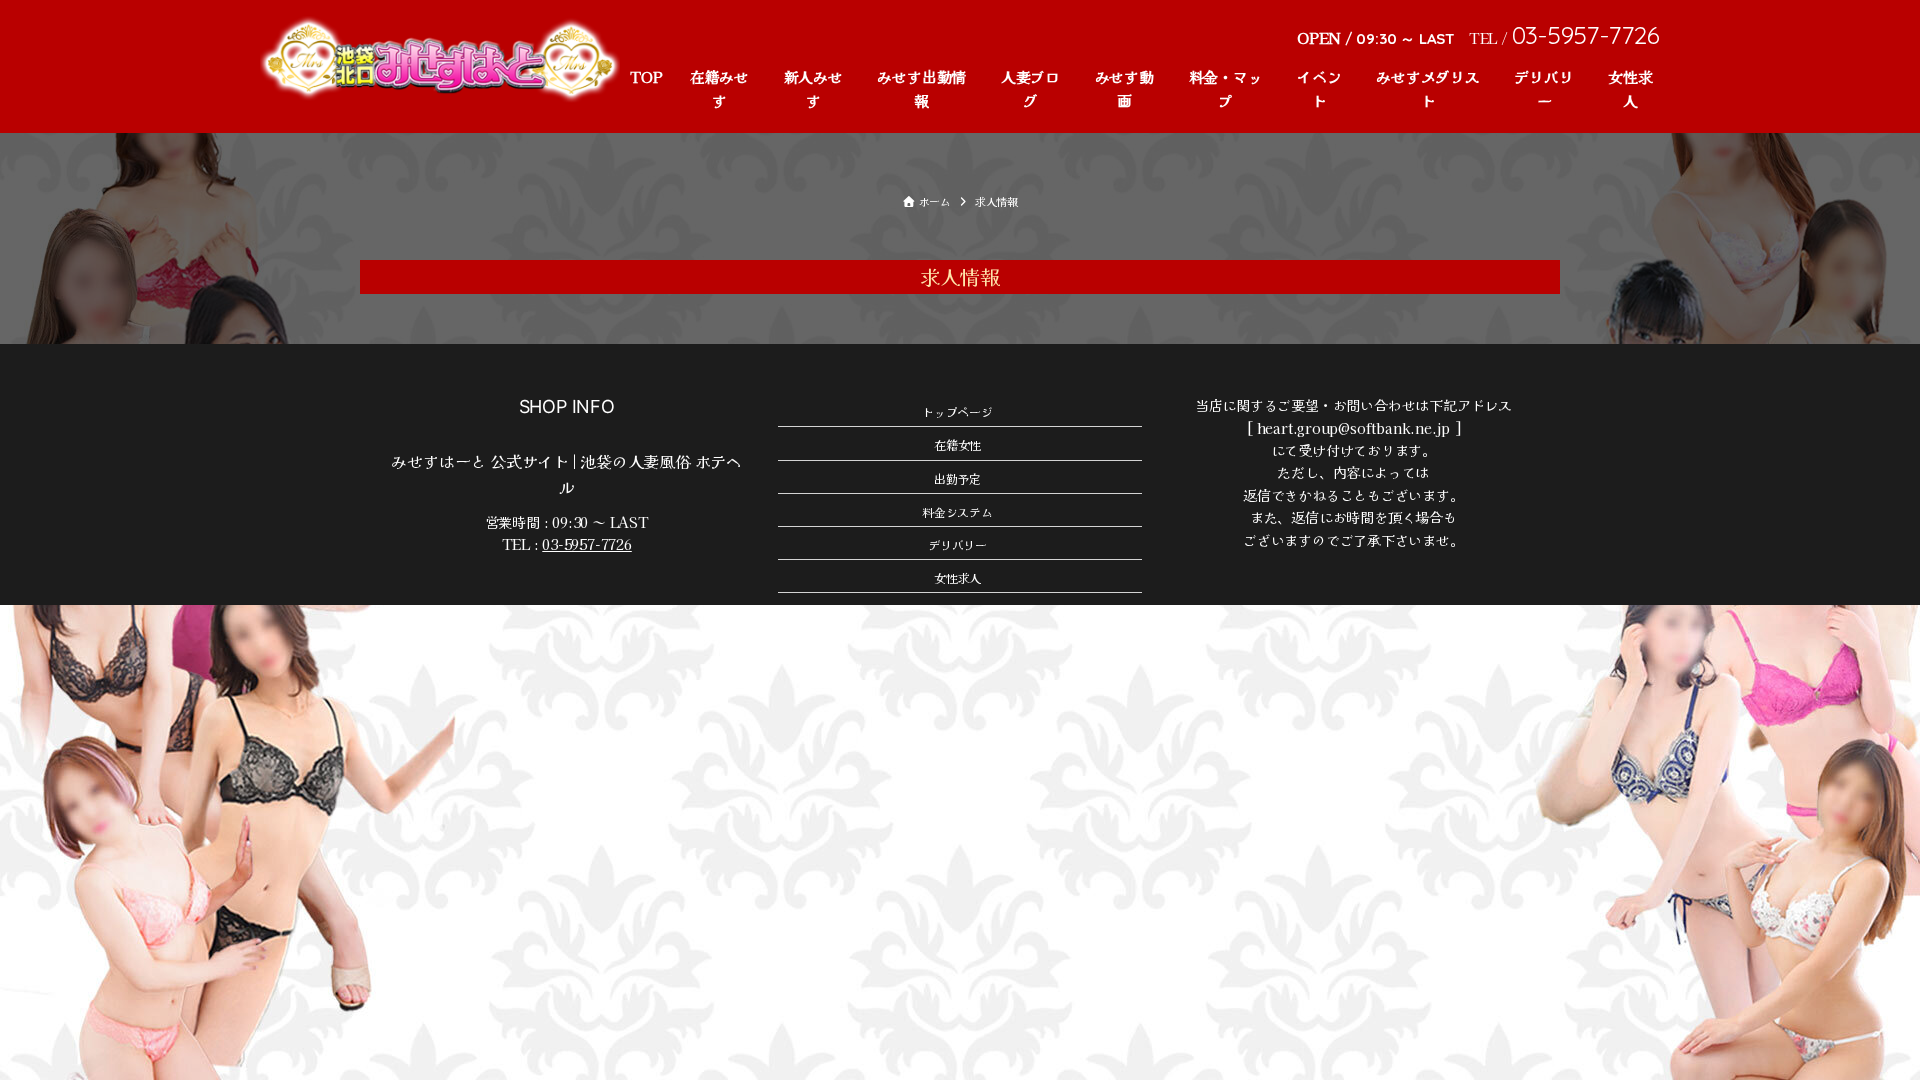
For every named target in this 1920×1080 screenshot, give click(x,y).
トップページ (957, 411)
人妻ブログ (1030, 88)
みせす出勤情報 (921, 88)
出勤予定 (957, 478)
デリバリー (1543, 88)
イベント (1319, 88)
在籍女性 (957, 444)
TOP (646, 76)
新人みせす (813, 88)
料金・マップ (1226, 88)
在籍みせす (719, 88)
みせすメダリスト (1428, 88)
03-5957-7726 (586, 544)
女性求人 (1630, 88)
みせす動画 (1124, 88)
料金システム (957, 511)
